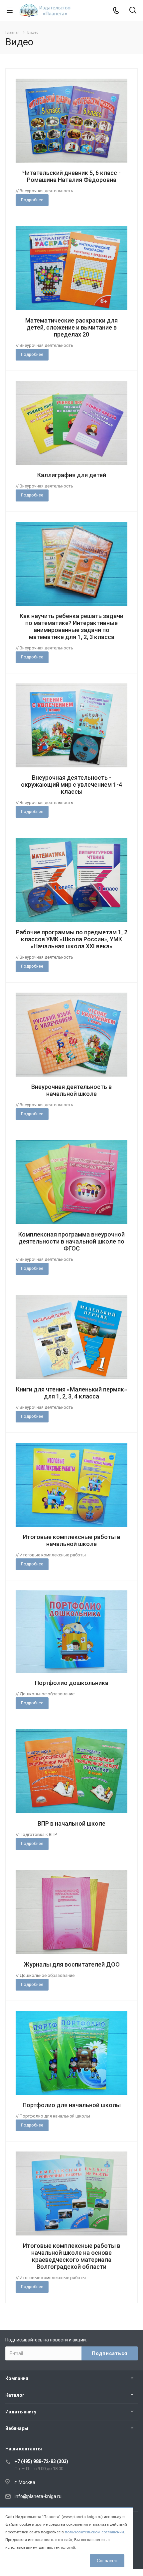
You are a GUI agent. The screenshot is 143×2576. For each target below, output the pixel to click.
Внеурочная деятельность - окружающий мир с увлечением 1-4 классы (71, 785)
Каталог (15, 2395)
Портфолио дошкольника (72, 1683)
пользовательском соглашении (94, 2532)
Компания (17, 2378)
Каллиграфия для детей (72, 475)
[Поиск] (133, 11)
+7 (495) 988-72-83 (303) (41, 2461)
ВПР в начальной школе (71, 1823)
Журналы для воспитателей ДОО (72, 1964)
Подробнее (32, 200)
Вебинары (17, 2428)
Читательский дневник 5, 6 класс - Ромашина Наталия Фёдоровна (71, 176)
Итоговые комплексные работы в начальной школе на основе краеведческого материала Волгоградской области (72, 2256)
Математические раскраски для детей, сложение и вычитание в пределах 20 (71, 327)
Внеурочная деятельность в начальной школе (71, 1090)
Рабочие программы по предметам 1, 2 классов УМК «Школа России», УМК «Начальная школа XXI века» (72, 939)
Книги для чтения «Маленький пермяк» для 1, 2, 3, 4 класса (71, 1393)
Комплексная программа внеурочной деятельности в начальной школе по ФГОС (71, 1241)
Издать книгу (21, 2412)
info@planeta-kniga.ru (38, 2496)
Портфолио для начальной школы (72, 2105)
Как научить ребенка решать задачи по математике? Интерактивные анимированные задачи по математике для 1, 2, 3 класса (71, 626)
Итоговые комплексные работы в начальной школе (72, 1540)
